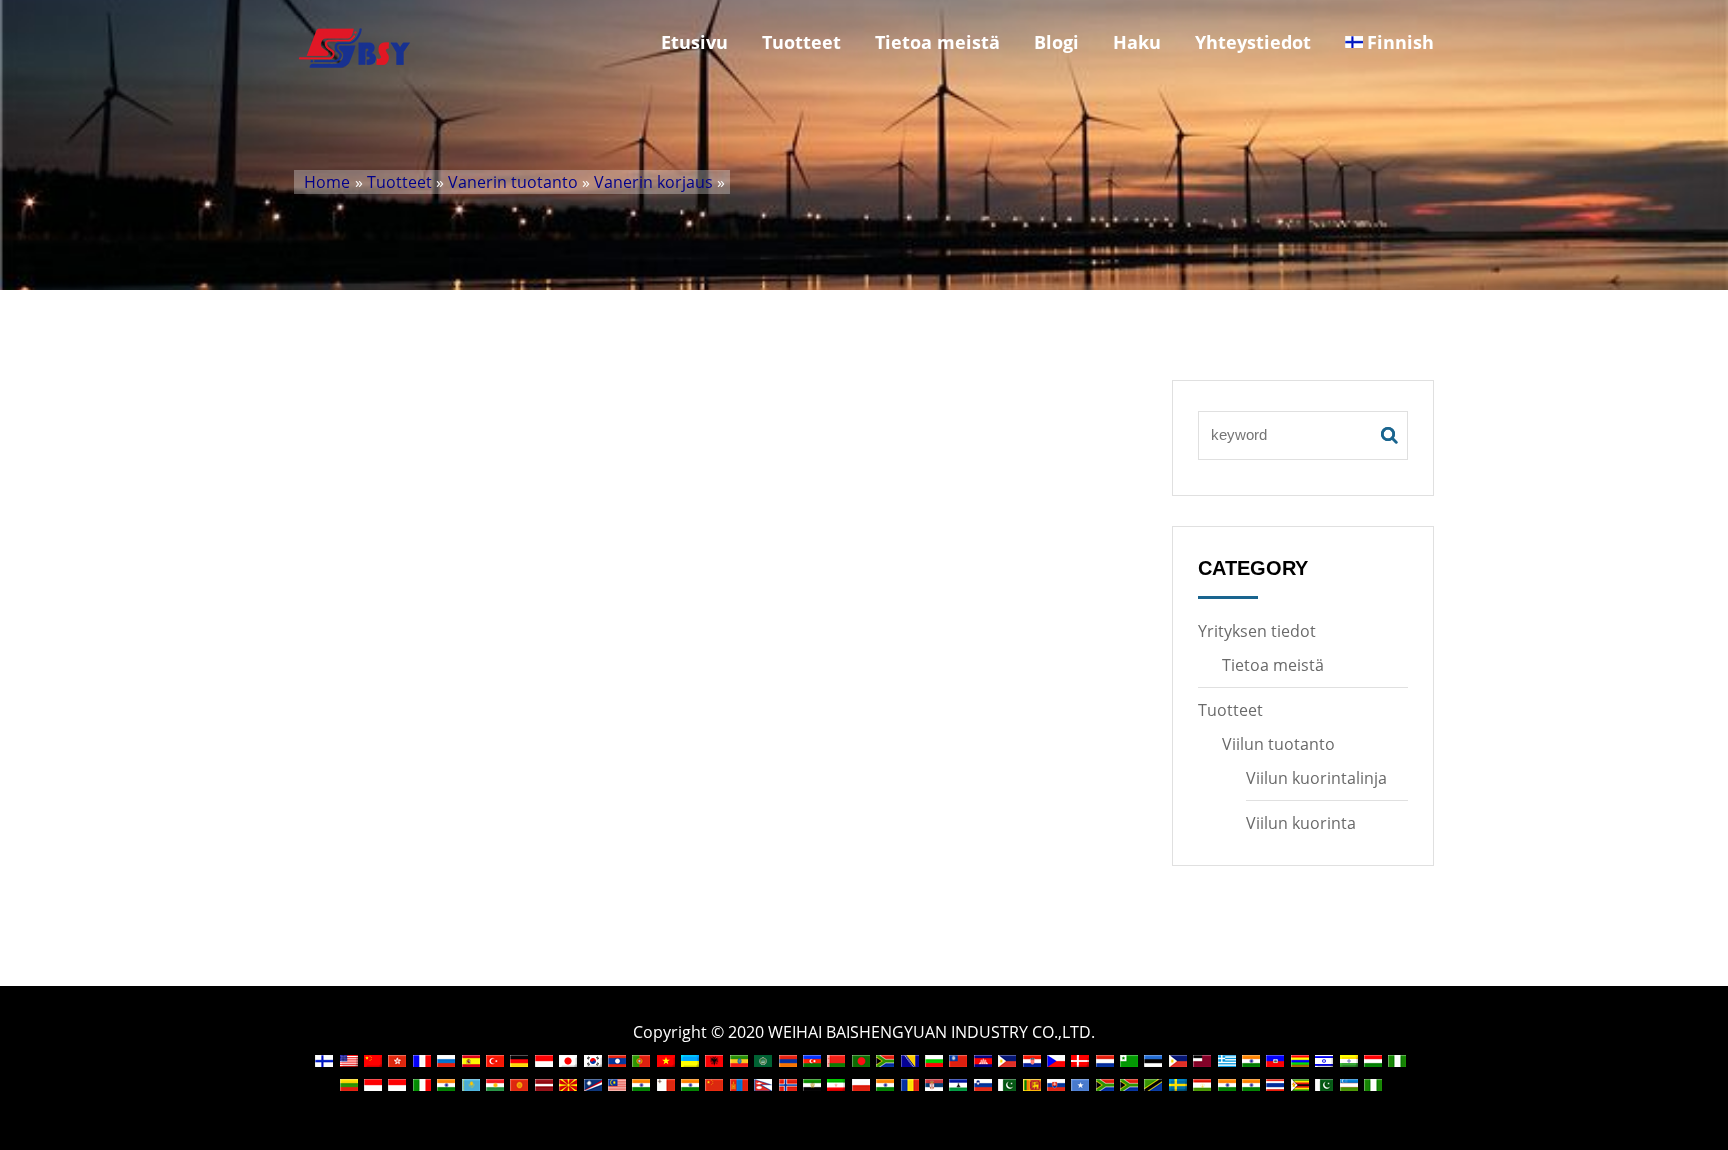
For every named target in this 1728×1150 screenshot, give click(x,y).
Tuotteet (801, 42)
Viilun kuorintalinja (1316, 778)
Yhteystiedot (1253, 42)
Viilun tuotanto (1278, 744)
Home (327, 182)
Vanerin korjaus (653, 182)
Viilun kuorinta (1301, 823)
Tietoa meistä (937, 42)
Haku (1137, 42)
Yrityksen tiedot (1257, 631)
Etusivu (694, 42)
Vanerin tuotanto (513, 182)
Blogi (1056, 42)
